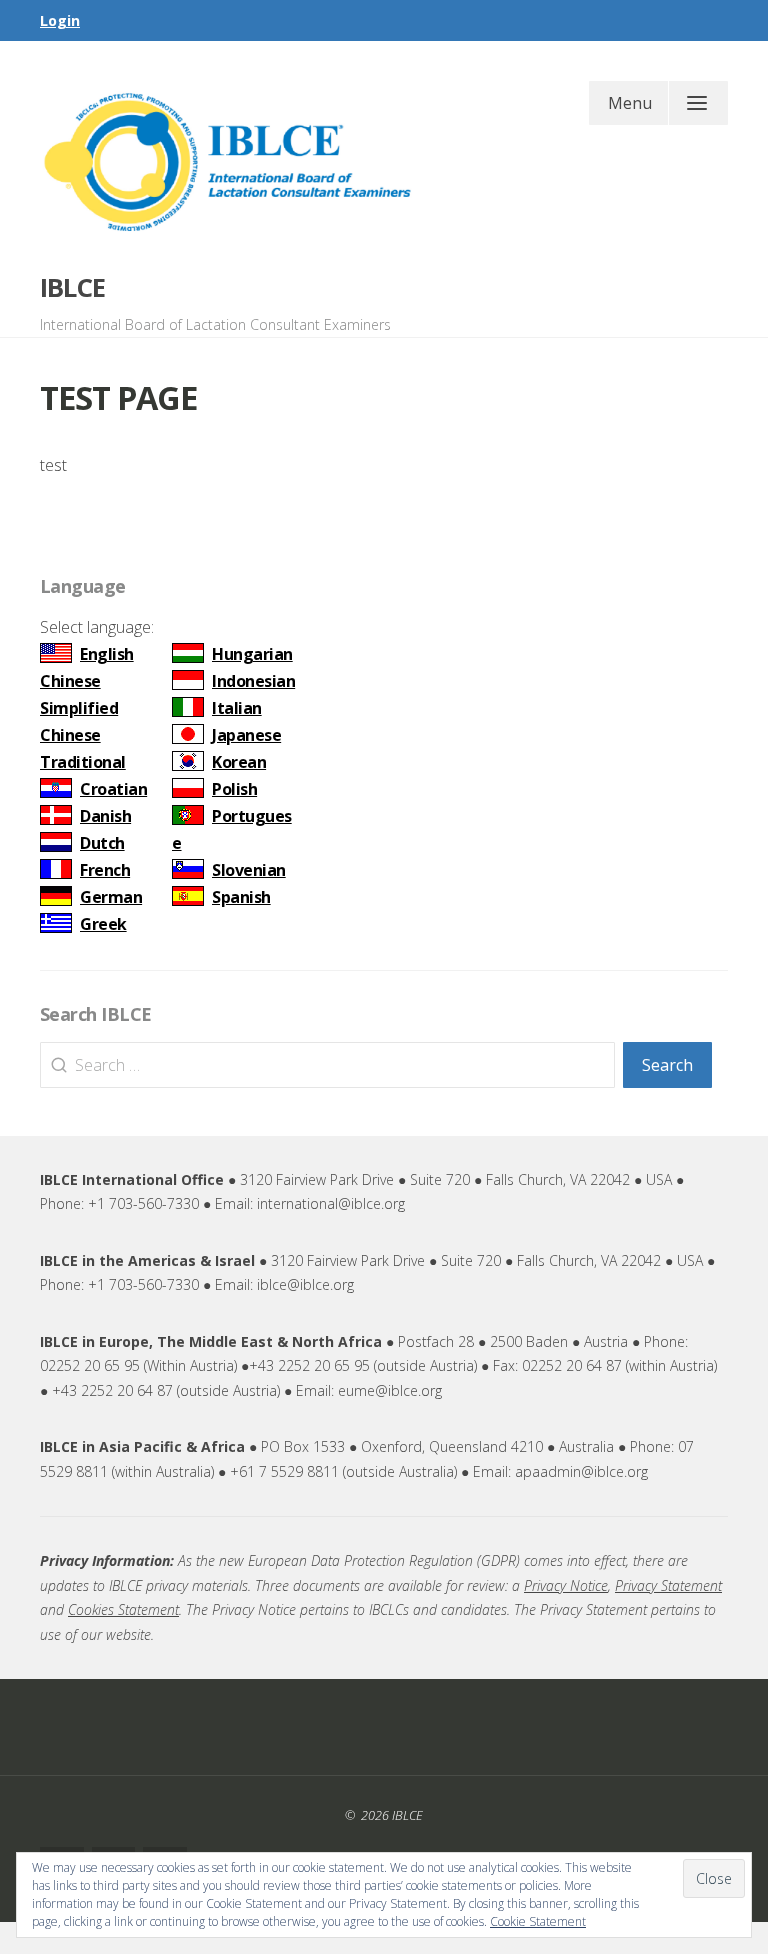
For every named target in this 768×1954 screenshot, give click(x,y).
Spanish (241, 897)
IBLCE (72, 287)
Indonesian (253, 681)
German (111, 897)
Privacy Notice (566, 1585)
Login (60, 20)
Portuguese (232, 829)
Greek (103, 924)
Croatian (113, 789)
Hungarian (252, 654)
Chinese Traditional (83, 748)
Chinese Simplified (79, 694)
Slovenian (249, 870)
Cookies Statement (123, 1609)
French (105, 870)
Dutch (102, 843)
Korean (239, 762)
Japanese (246, 735)
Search (667, 1065)
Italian (237, 708)
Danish (105, 816)
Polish (234, 789)
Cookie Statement (538, 1921)
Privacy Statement (668, 1585)
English (107, 654)
